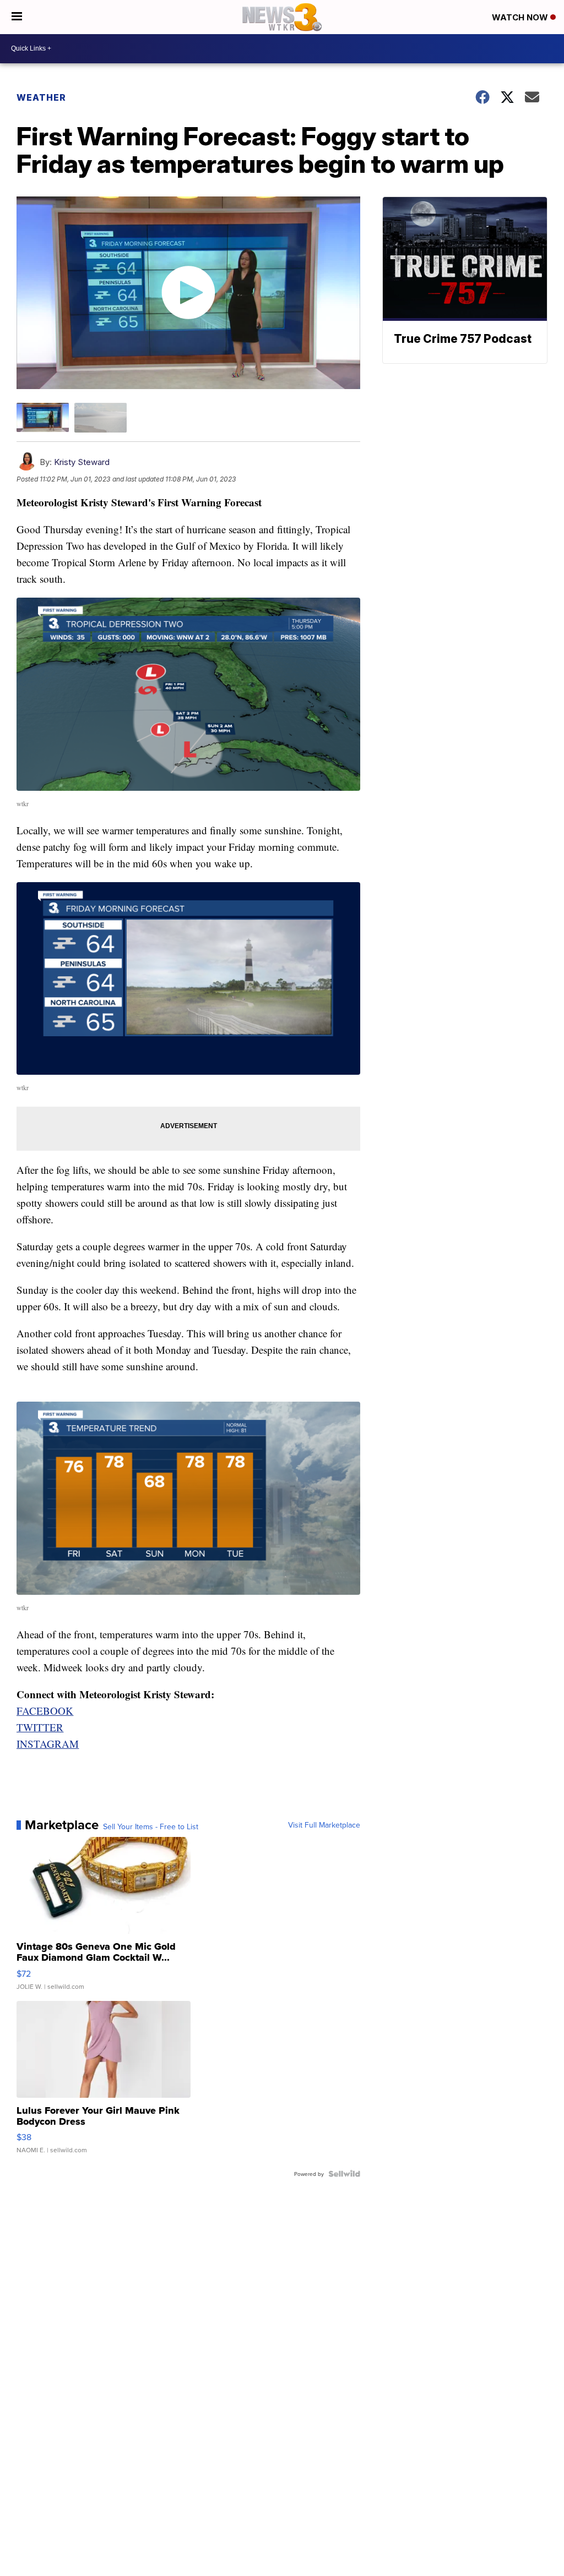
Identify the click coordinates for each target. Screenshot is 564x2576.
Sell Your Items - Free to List (151, 1826)
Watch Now (521, 17)
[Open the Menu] (17, 17)
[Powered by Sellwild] (344, 2174)
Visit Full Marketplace (324, 1825)
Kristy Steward (82, 462)
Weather (41, 97)
